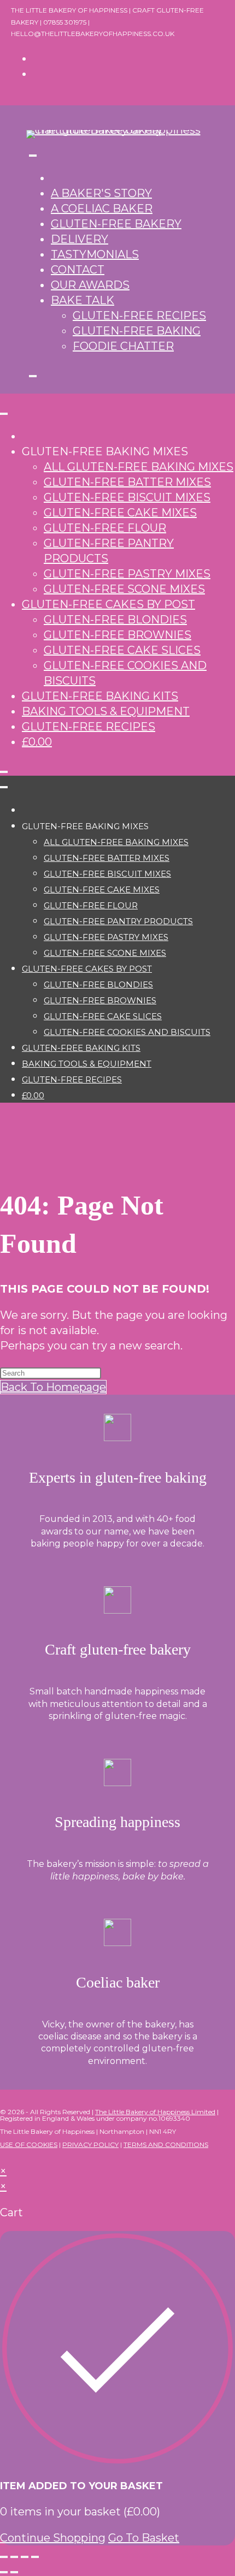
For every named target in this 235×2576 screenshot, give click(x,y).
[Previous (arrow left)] (4, 2572)
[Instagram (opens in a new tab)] (37, 74)
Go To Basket (144, 2538)
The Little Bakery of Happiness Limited (155, 2112)
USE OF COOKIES (29, 2144)
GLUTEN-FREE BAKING (137, 331)
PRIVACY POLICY (90, 2144)
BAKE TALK (83, 300)
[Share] (25, 2557)
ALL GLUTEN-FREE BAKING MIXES (139, 467)
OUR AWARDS (90, 285)
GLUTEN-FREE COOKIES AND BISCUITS (127, 1032)
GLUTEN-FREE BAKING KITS (100, 696)
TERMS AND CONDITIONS (166, 2144)
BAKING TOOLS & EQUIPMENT (106, 711)
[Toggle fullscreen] (14, 2557)
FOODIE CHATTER (123, 346)
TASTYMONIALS (95, 254)
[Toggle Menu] (33, 156)
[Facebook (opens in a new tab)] (37, 58)
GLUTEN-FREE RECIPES (139, 316)
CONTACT (78, 270)
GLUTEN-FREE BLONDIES (115, 620)
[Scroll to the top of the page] (4, 2156)
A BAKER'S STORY (101, 193)
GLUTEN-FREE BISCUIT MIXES (127, 497)
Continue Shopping (53, 2538)
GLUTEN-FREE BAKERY (116, 224)
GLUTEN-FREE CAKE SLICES (122, 650)
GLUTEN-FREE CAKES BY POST (108, 604)
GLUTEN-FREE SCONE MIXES (124, 589)
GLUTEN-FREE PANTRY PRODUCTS (118, 921)
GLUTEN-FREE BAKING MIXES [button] (105, 451)
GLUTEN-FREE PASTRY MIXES (127, 574)
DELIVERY (80, 239)
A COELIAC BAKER (102, 209)
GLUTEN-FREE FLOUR (105, 528)
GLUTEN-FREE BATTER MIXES (127, 482)
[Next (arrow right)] (14, 2572)
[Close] (33, 376)
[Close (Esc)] (35, 2557)
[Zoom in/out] (4, 2557)
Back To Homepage (53, 1387)
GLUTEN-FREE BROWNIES (117, 635)
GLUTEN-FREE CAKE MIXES (120, 513)
